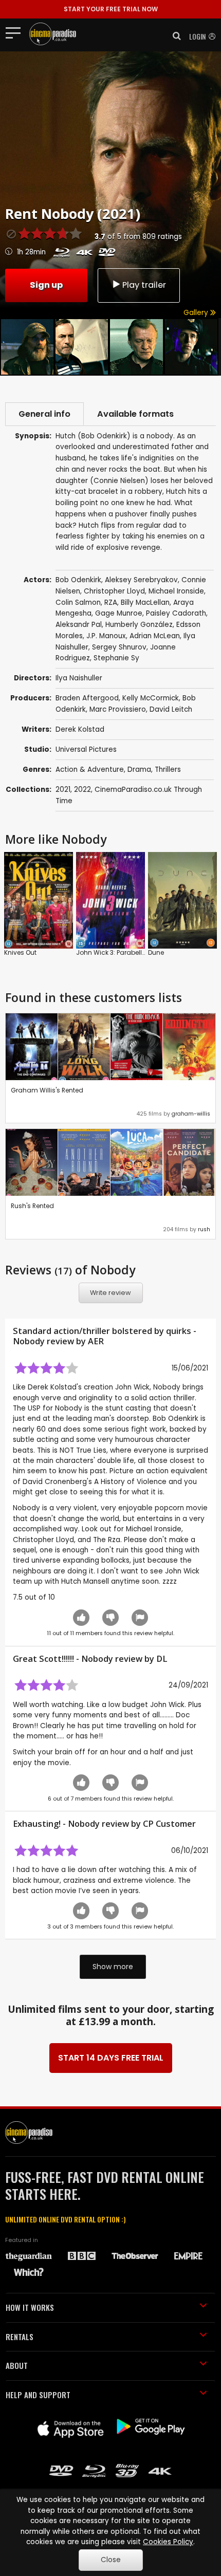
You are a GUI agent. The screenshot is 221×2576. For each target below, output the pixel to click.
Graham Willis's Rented (47, 1090)
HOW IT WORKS (30, 2307)
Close (111, 2560)
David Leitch (171, 709)
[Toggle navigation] (16, 32)
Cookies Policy (168, 2542)
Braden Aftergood (87, 698)
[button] (174, 36)
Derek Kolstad (80, 729)
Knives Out (20, 952)
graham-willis (191, 1114)
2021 (63, 790)
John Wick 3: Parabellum (114, 952)
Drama (139, 770)
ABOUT (17, 2365)
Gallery (197, 313)
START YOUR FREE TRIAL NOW (111, 9)
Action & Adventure (90, 770)
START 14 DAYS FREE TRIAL (111, 2058)
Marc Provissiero (118, 709)
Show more (113, 1967)
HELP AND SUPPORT (38, 2395)
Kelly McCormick (151, 698)
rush (204, 1229)
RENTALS (20, 2337)
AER (96, 1341)
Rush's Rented (32, 1206)
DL (162, 1659)
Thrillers (168, 770)
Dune (156, 952)
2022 (82, 790)
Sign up (46, 285)
